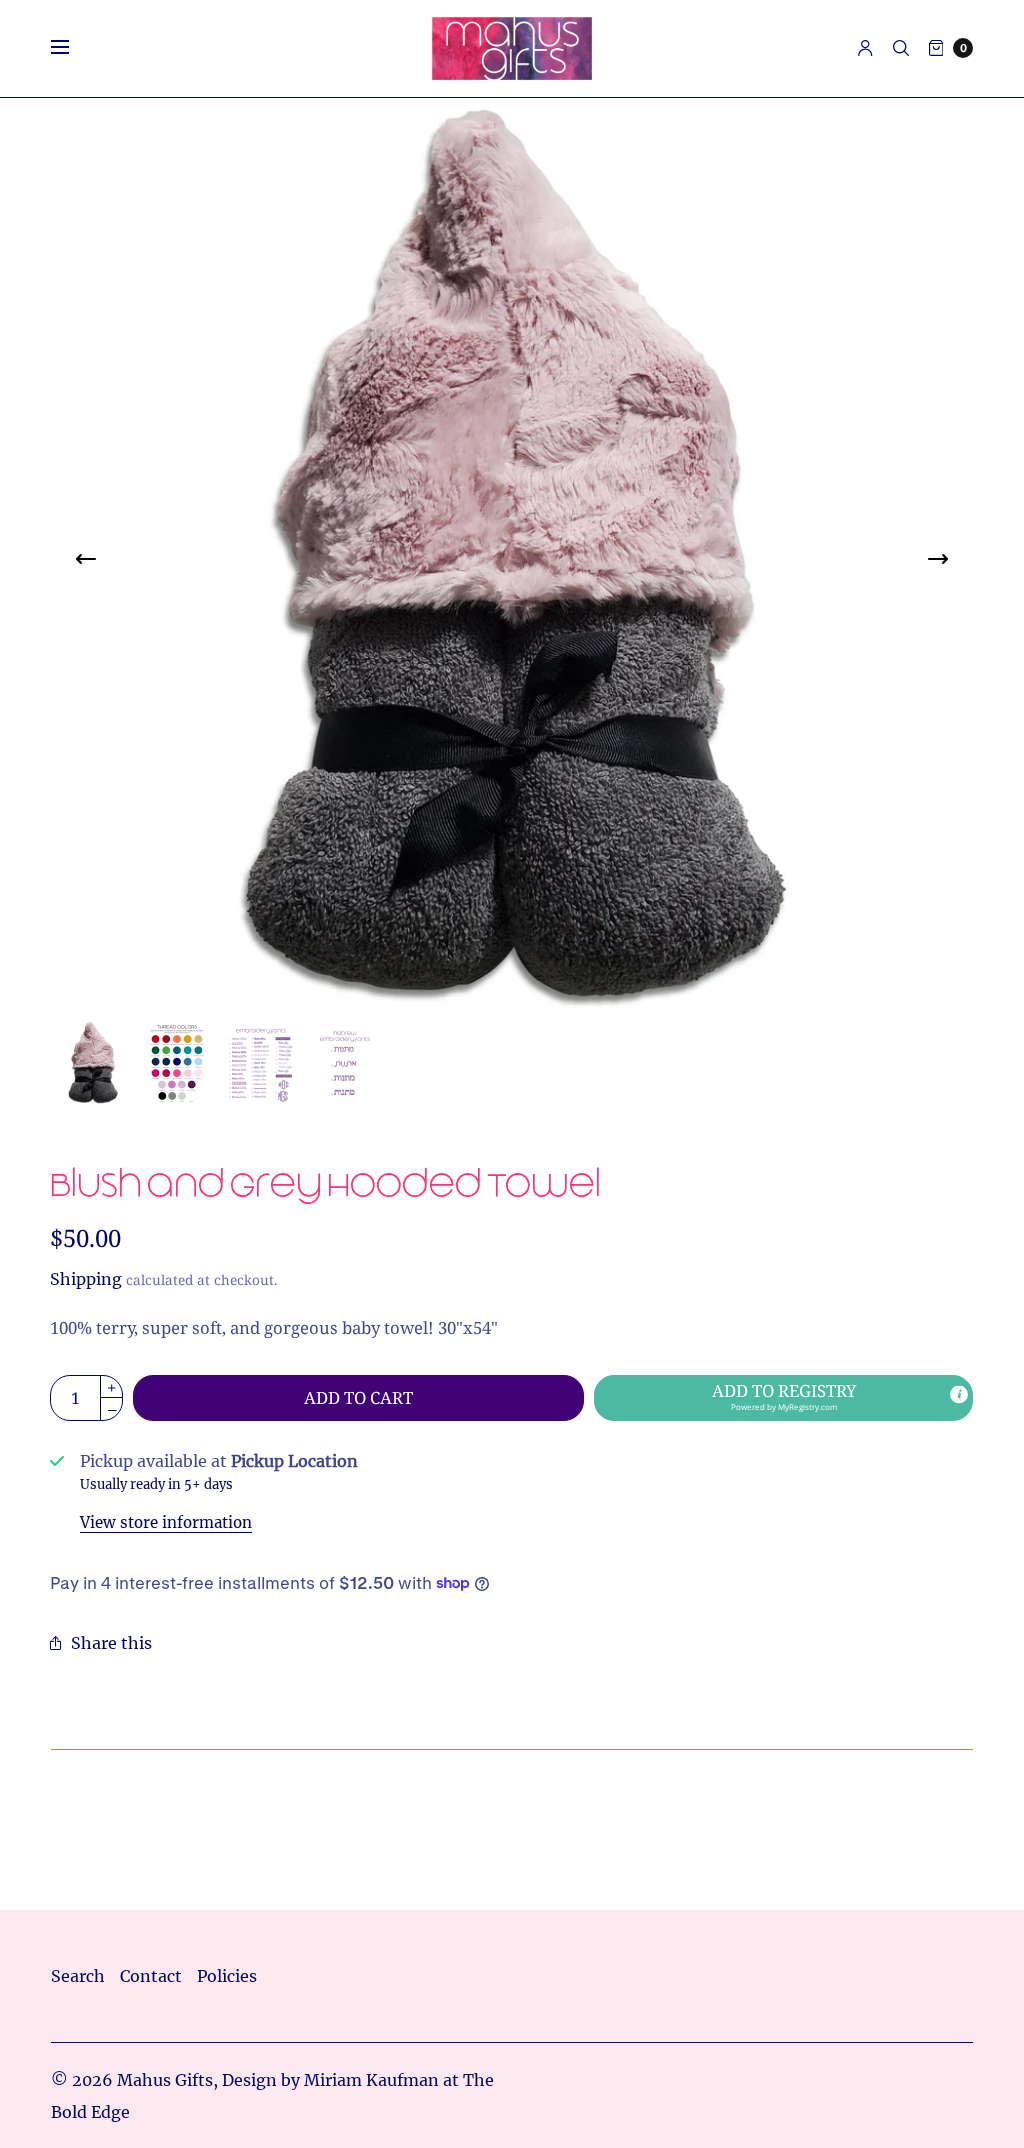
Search (78, 1976)
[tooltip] (959, 1394)
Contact (151, 1976)
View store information (166, 1522)
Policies (227, 1976)
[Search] (901, 48)
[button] (783, 1398)
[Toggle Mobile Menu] (73, 48)
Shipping (86, 1279)
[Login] (865, 48)
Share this (111, 1643)
